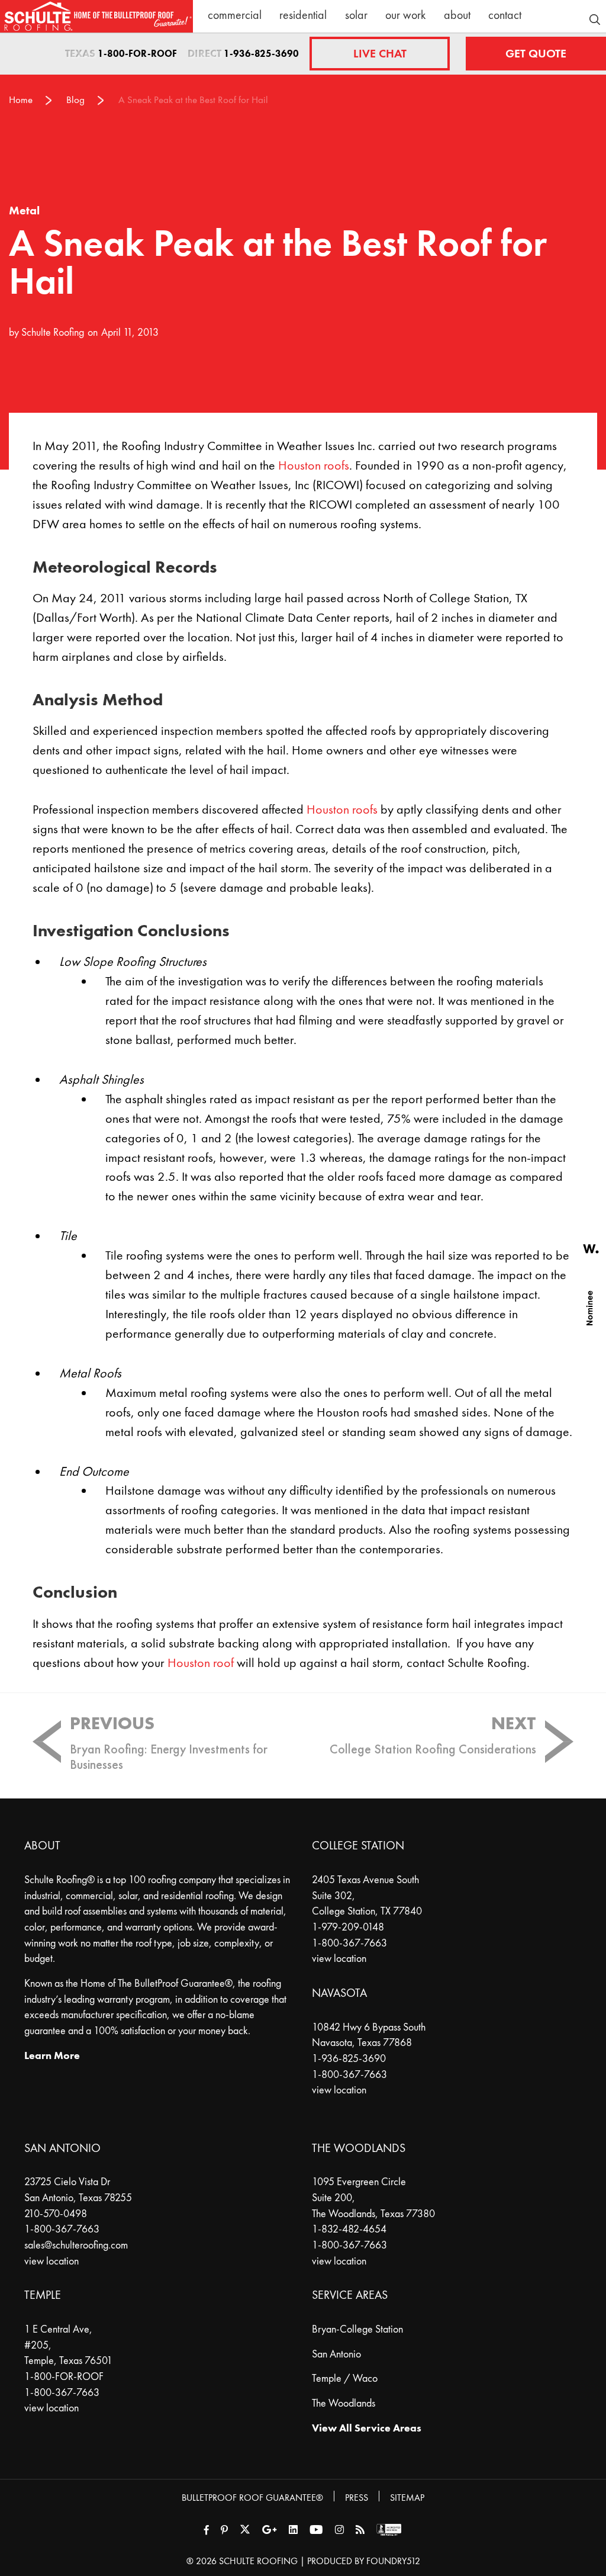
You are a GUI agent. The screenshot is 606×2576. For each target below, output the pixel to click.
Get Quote (536, 54)
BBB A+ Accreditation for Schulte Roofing (389, 2530)
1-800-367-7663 (349, 1943)
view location (339, 1958)
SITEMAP (407, 2498)
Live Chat (380, 54)
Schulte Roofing (53, 332)
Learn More (52, 2055)
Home (21, 100)
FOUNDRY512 (393, 2561)
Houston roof (201, 1663)
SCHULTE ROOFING (258, 2561)
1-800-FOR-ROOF (137, 54)
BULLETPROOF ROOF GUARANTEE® (252, 2498)
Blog (75, 100)
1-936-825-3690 (261, 54)
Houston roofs (314, 465)
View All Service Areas (367, 2428)
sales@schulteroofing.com (76, 2245)
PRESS (357, 2498)
